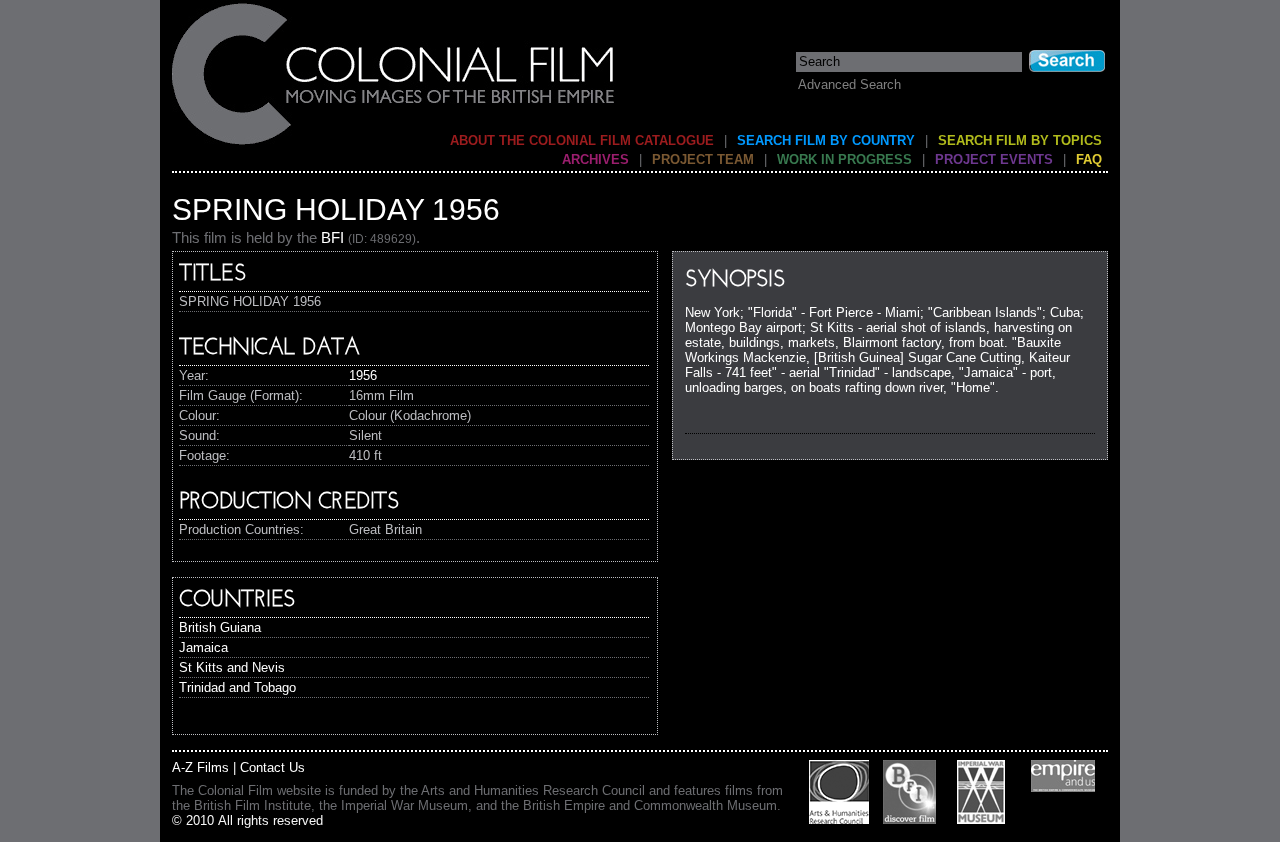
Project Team (703, 159)
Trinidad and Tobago (237, 687)
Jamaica (203, 647)
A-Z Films (200, 767)
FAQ (1089, 159)
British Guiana (220, 627)
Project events (994, 159)
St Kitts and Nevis (232, 667)
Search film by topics (1020, 140)
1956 (363, 375)
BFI (332, 237)
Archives (595, 159)
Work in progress (844, 159)
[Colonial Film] (394, 143)
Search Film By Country (826, 140)
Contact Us (272, 767)
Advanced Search (849, 84)
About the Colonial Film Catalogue (582, 140)
